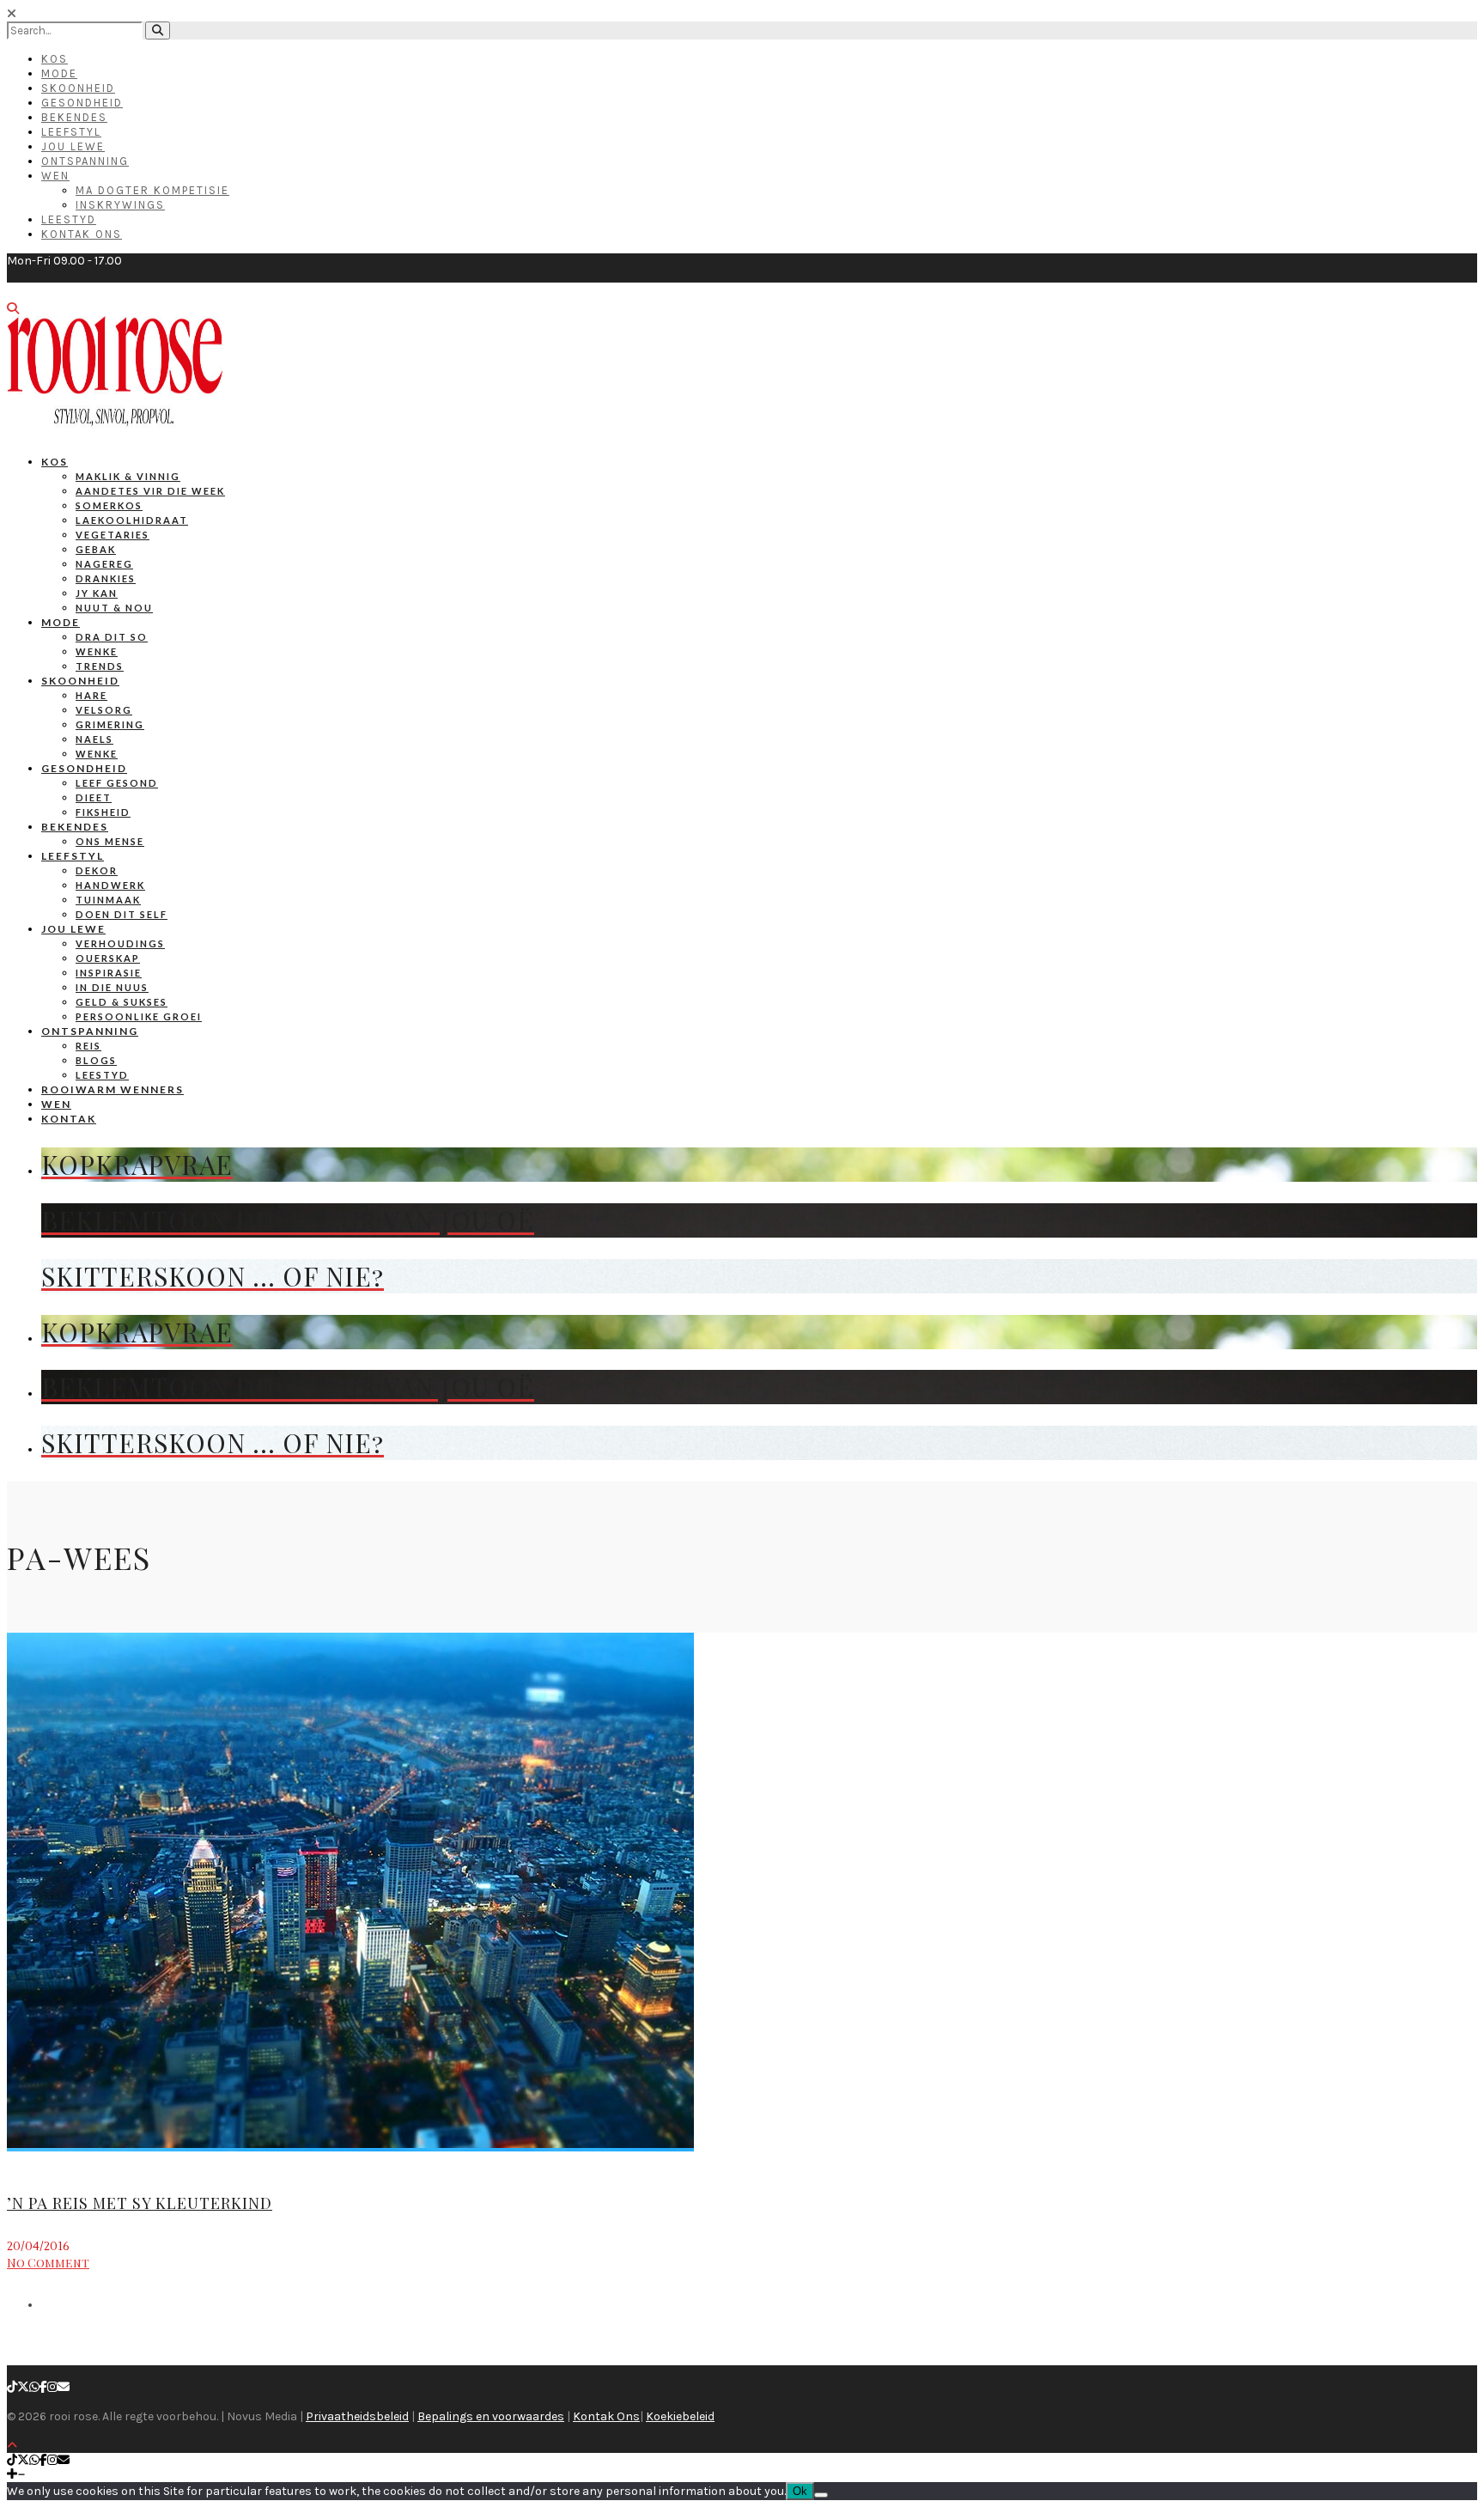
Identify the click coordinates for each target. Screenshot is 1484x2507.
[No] (821, 2495)
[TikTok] (12, 2387)
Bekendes (74, 117)
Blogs (96, 1060)
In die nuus (112, 987)
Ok (800, 2491)
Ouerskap (108, 958)
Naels (94, 739)
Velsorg (104, 710)
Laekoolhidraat (132, 520)
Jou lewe (73, 929)
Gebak (96, 549)
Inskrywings (120, 205)
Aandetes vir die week (150, 491)
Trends (100, 666)
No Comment (48, 2263)
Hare (91, 695)
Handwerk (110, 885)
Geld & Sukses (122, 1002)
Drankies (106, 578)
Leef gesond (117, 783)
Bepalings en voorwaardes (491, 2416)
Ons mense (110, 841)
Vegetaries (113, 535)
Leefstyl (71, 132)
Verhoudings (120, 943)
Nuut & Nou (114, 608)
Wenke (97, 651)
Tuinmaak (108, 900)
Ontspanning (85, 161)
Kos (55, 59)
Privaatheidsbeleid (357, 2416)
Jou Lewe (73, 146)
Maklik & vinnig (128, 476)
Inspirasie (109, 973)
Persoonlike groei (139, 1016)
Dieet (94, 797)
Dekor (97, 870)
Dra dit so (112, 637)
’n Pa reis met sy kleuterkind (140, 2203)
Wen (55, 176)
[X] (23, 2387)
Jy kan (97, 593)
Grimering (110, 724)
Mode (59, 73)
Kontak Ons (82, 234)
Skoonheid (78, 88)
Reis (88, 1046)
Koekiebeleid (680, 2416)
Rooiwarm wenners (113, 1089)
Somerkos (109, 505)
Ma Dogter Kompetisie (152, 190)
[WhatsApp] (34, 2387)
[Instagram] (52, 2387)
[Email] (64, 2387)
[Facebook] (43, 2387)
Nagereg (104, 564)
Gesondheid (82, 103)
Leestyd (69, 219)
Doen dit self (122, 914)
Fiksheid (103, 812)
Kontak (69, 1119)
